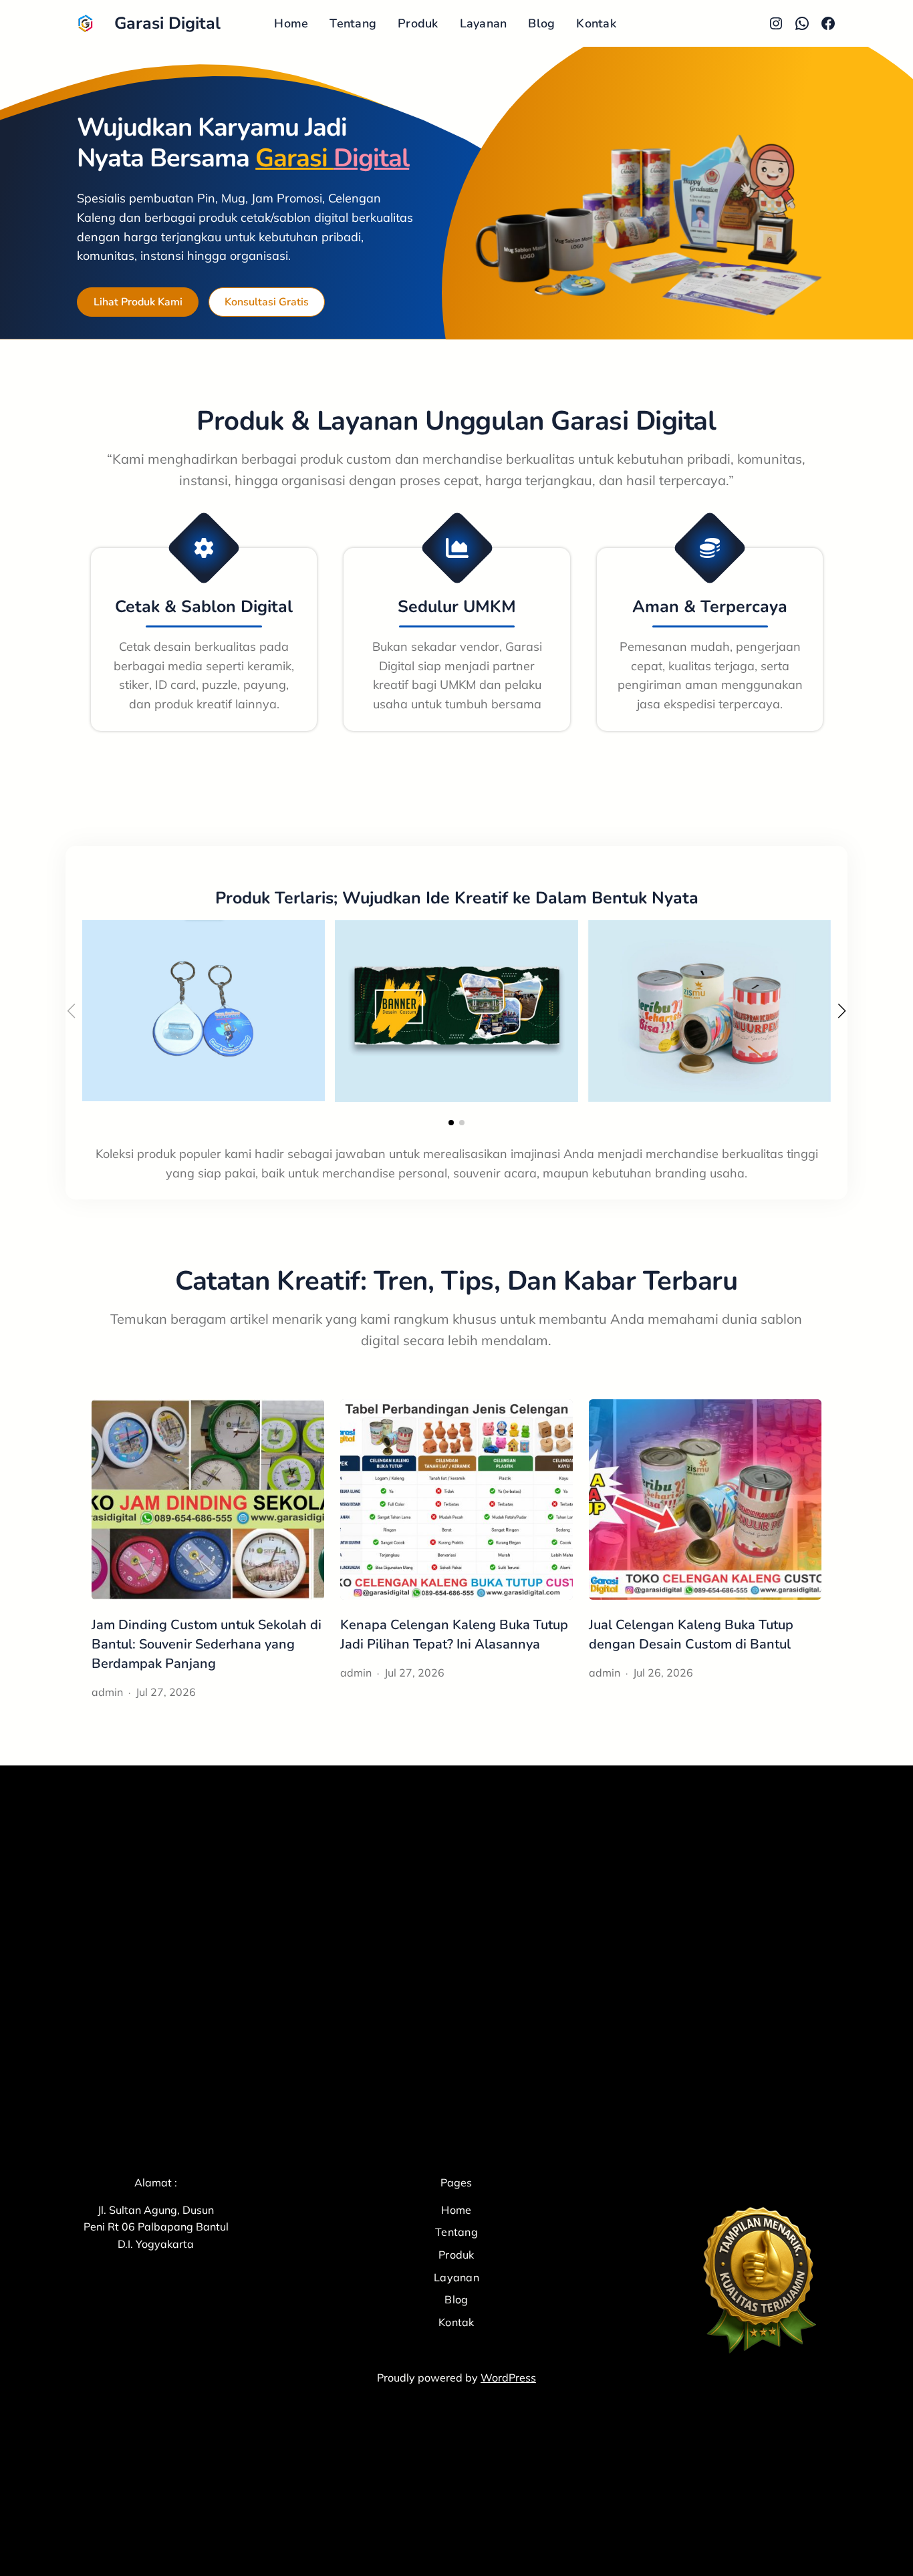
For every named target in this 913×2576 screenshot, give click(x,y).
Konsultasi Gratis (267, 302)
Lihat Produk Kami (138, 302)
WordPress (508, 2378)
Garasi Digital (167, 23)
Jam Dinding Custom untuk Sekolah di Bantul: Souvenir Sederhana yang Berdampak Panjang (207, 1644)
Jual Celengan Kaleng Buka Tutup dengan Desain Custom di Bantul (691, 1634)
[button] (451, 1123)
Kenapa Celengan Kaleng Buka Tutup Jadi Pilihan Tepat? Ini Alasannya (454, 1634)
